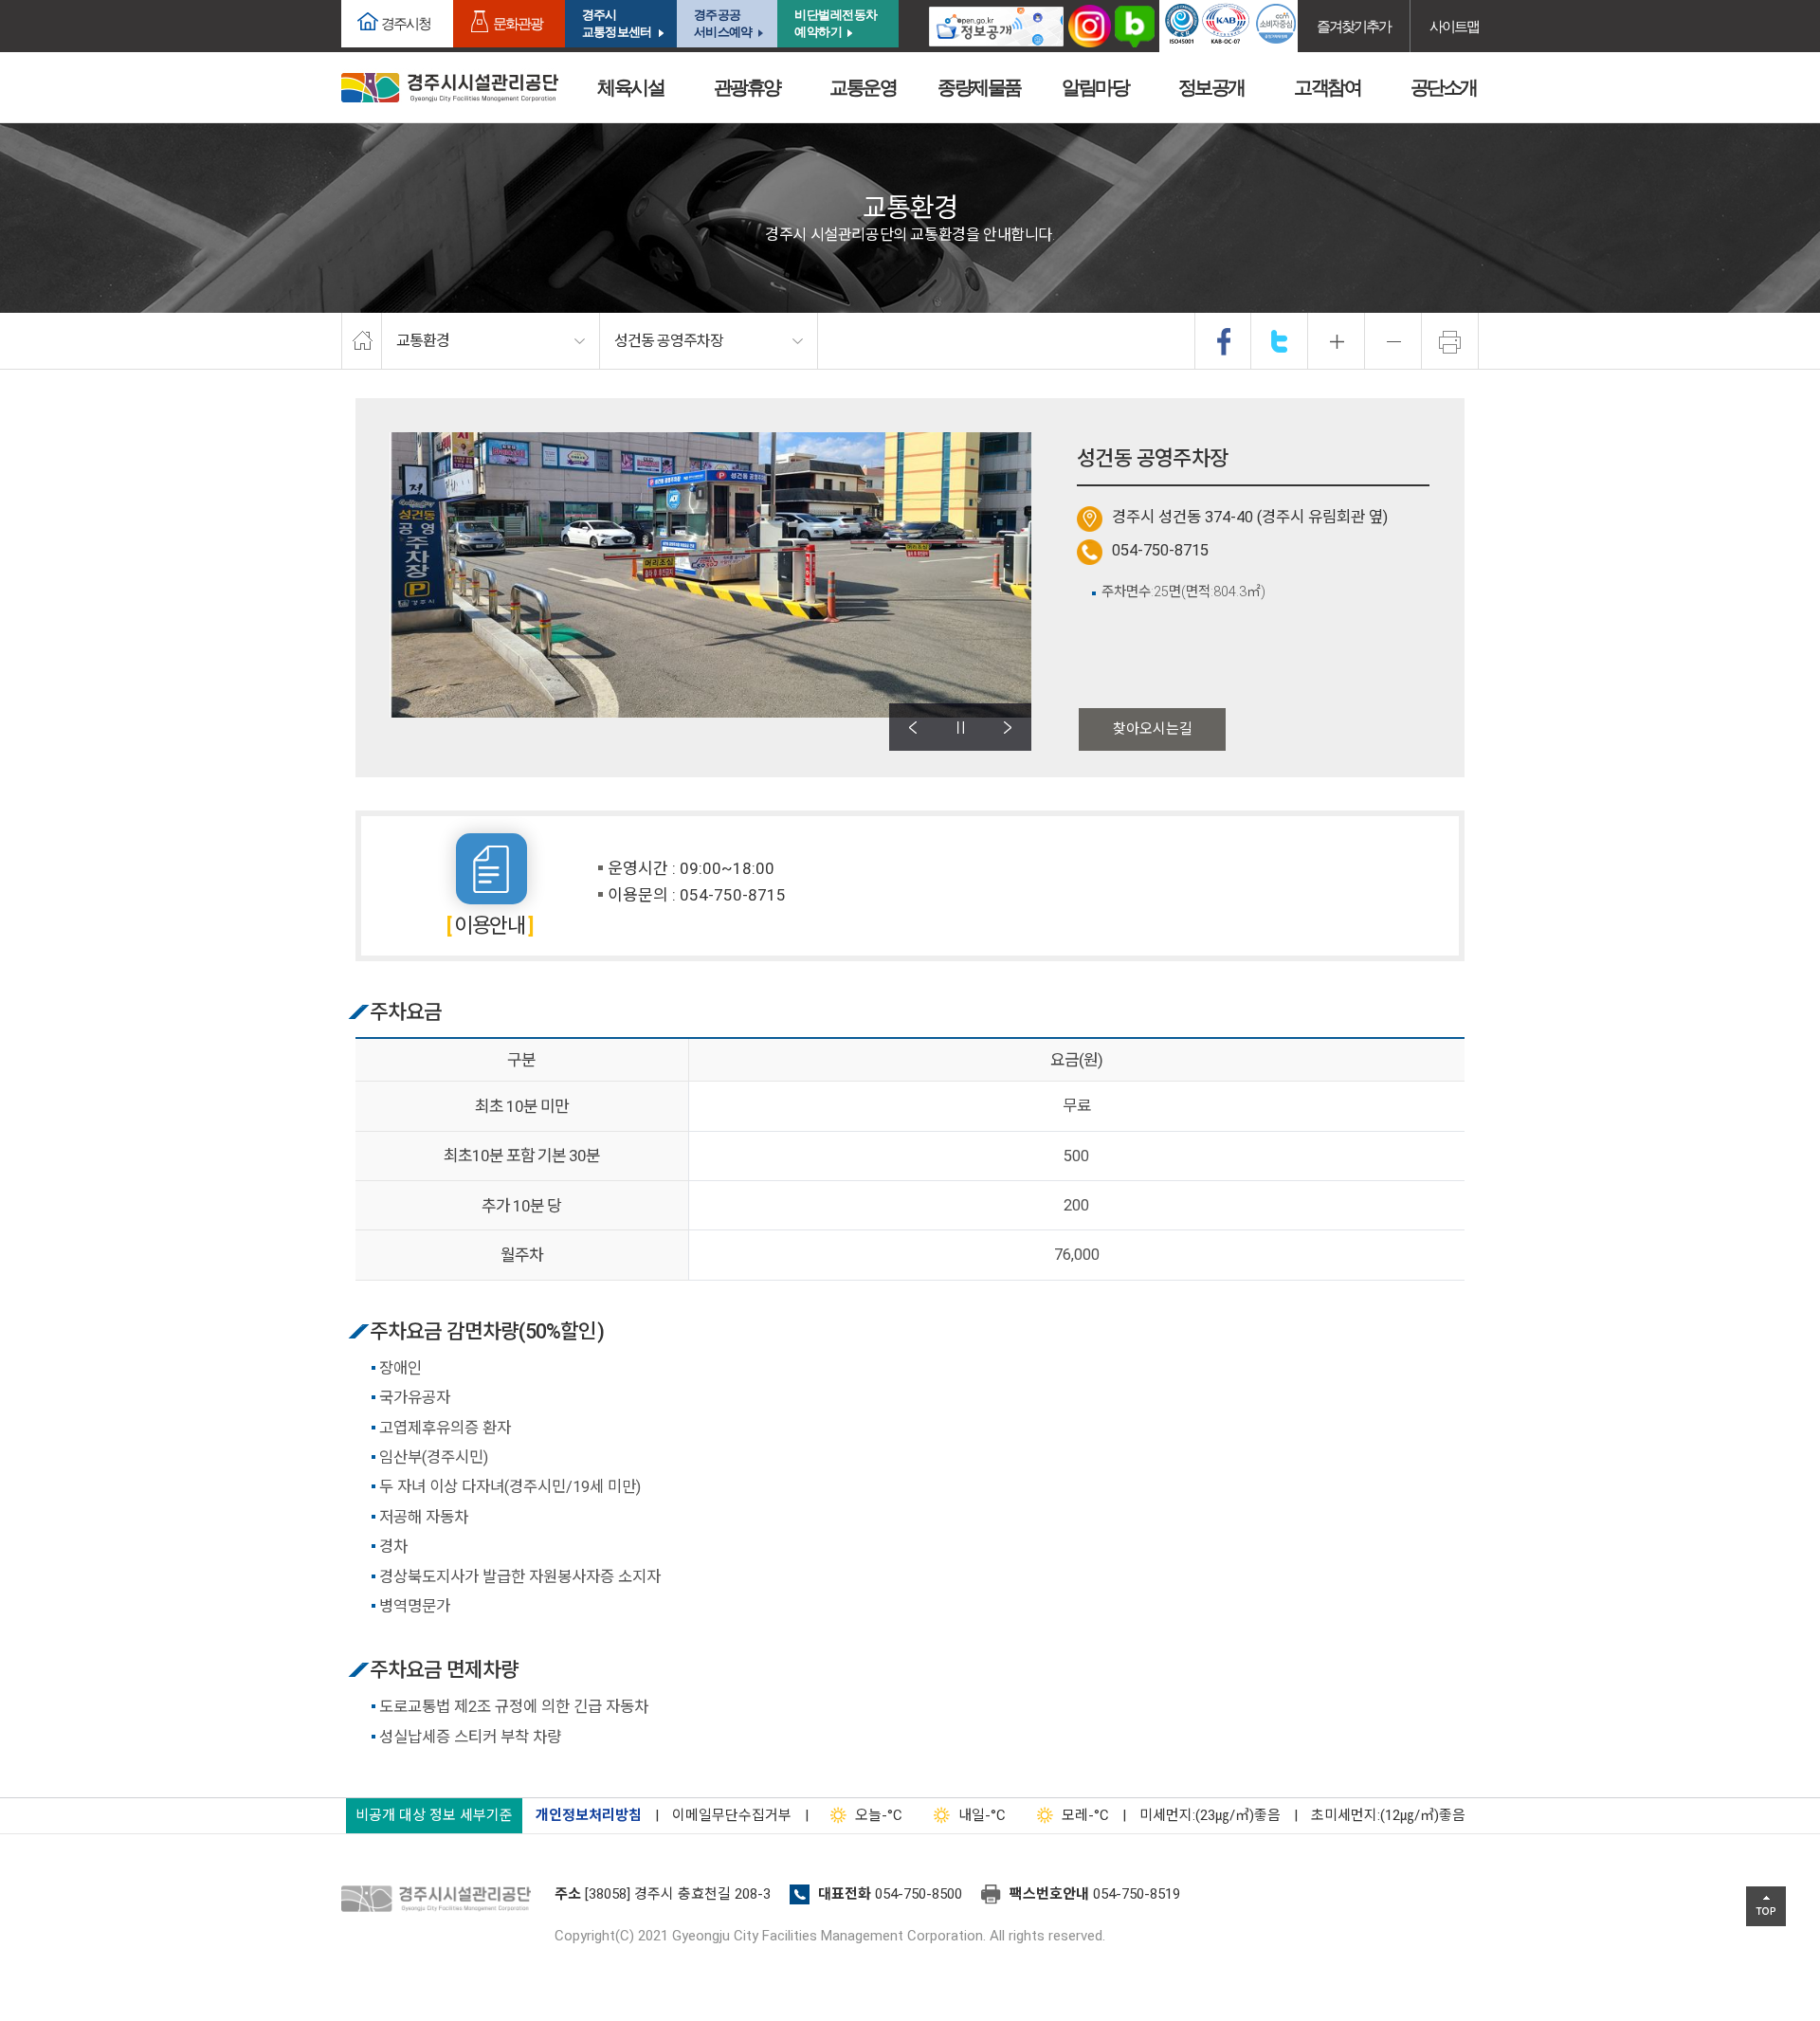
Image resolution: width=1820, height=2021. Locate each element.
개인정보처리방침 (589, 1815)
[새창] (996, 26)
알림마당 (1095, 87)
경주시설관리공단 (441, 1900)
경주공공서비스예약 (723, 23)
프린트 (1450, 341)
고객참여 (1327, 87)
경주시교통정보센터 (617, 23)
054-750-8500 (919, 1894)
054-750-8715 (1160, 550)
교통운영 (863, 87)
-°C (879, 1815)
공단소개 (1444, 87)
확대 (1337, 341)
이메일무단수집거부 (732, 1815)
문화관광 (518, 23)
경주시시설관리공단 (450, 88)
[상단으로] (1766, 1906)
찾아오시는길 (1153, 729)
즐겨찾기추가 (1354, 26)
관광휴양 (747, 87)
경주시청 (406, 23)
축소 (1393, 341)
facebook (1224, 341)
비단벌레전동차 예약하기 (836, 23)
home (362, 341)
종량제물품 (979, 87)
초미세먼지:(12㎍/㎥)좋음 (1388, 1815)
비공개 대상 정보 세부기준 (434, 1815)
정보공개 (1211, 87)
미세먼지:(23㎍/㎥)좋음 (1210, 1815)
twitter (1280, 341)
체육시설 (630, 87)
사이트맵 (1454, 26)
